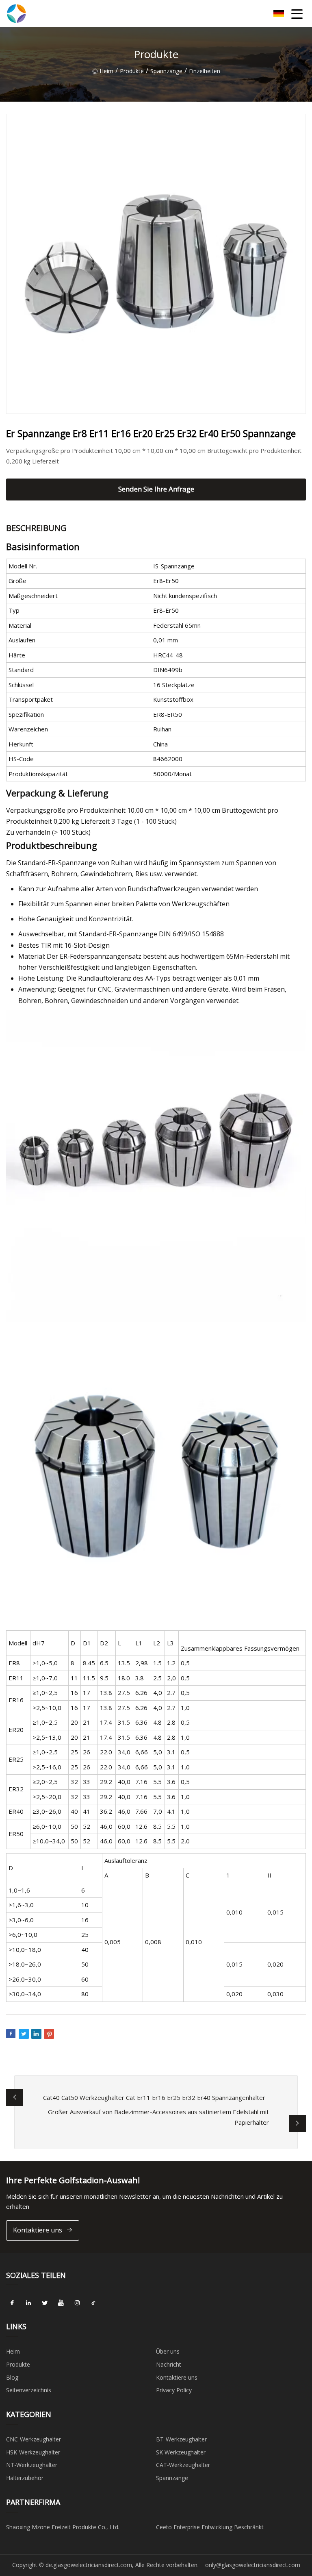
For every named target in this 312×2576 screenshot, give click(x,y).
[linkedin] (28, 2303)
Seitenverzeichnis (29, 2390)
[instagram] (77, 2303)
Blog (12, 2377)
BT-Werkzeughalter (181, 2439)
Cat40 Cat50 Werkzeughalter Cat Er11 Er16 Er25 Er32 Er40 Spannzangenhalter (154, 2097)
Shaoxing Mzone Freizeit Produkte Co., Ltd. (63, 2527)
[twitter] (45, 2303)
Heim (106, 71)
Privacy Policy (174, 2390)
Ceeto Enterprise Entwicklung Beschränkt (210, 2527)
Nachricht (169, 2364)
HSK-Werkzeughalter (33, 2452)
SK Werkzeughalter (181, 2452)
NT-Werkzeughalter (32, 2465)
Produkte (132, 71)
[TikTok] (93, 2303)
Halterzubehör (25, 2478)
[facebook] (12, 2303)
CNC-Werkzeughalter (34, 2439)
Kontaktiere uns (38, 2230)
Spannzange (166, 71)
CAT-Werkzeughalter (183, 2465)
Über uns (168, 2351)
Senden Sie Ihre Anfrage (156, 489)
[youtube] (61, 2303)
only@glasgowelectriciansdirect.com (253, 2565)
